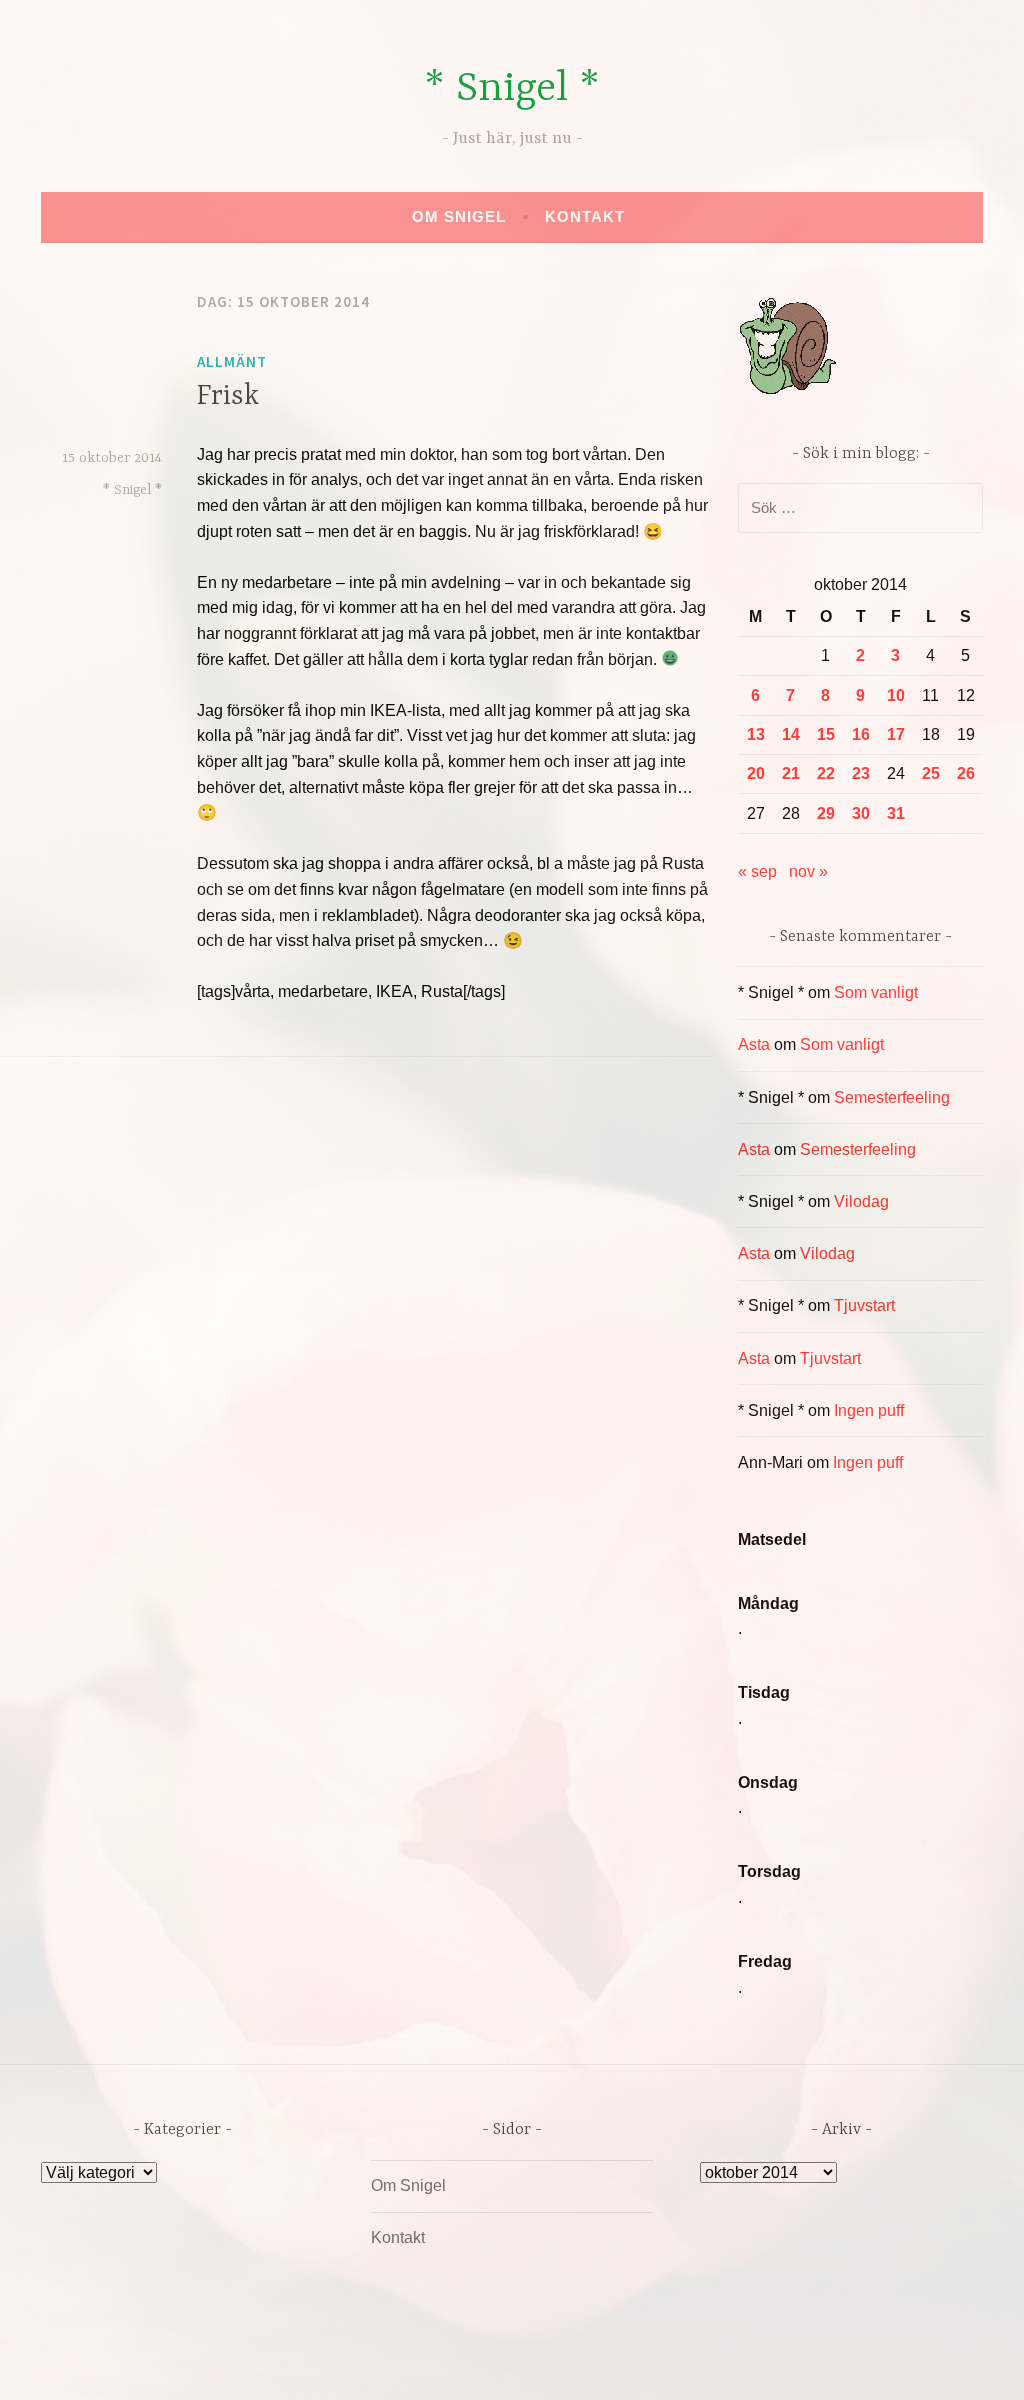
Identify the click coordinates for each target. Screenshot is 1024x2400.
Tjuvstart (864, 1305)
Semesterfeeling (892, 1097)
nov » (808, 871)
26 (966, 773)
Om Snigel (459, 216)
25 (931, 773)
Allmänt (232, 361)
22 (826, 773)
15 (826, 734)
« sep (757, 871)
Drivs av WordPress (363, 2363)
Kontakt (585, 216)
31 (896, 813)
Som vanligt (876, 992)
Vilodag (861, 1201)
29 (826, 813)
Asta (754, 1044)
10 (896, 695)
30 (861, 813)
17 (896, 734)
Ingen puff (869, 1410)
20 (756, 773)
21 (791, 773)
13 (756, 734)
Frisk (228, 397)
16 (861, 734)
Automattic (699, 2363)
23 (861, 773)
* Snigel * (512, 89)
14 (791, 734)
